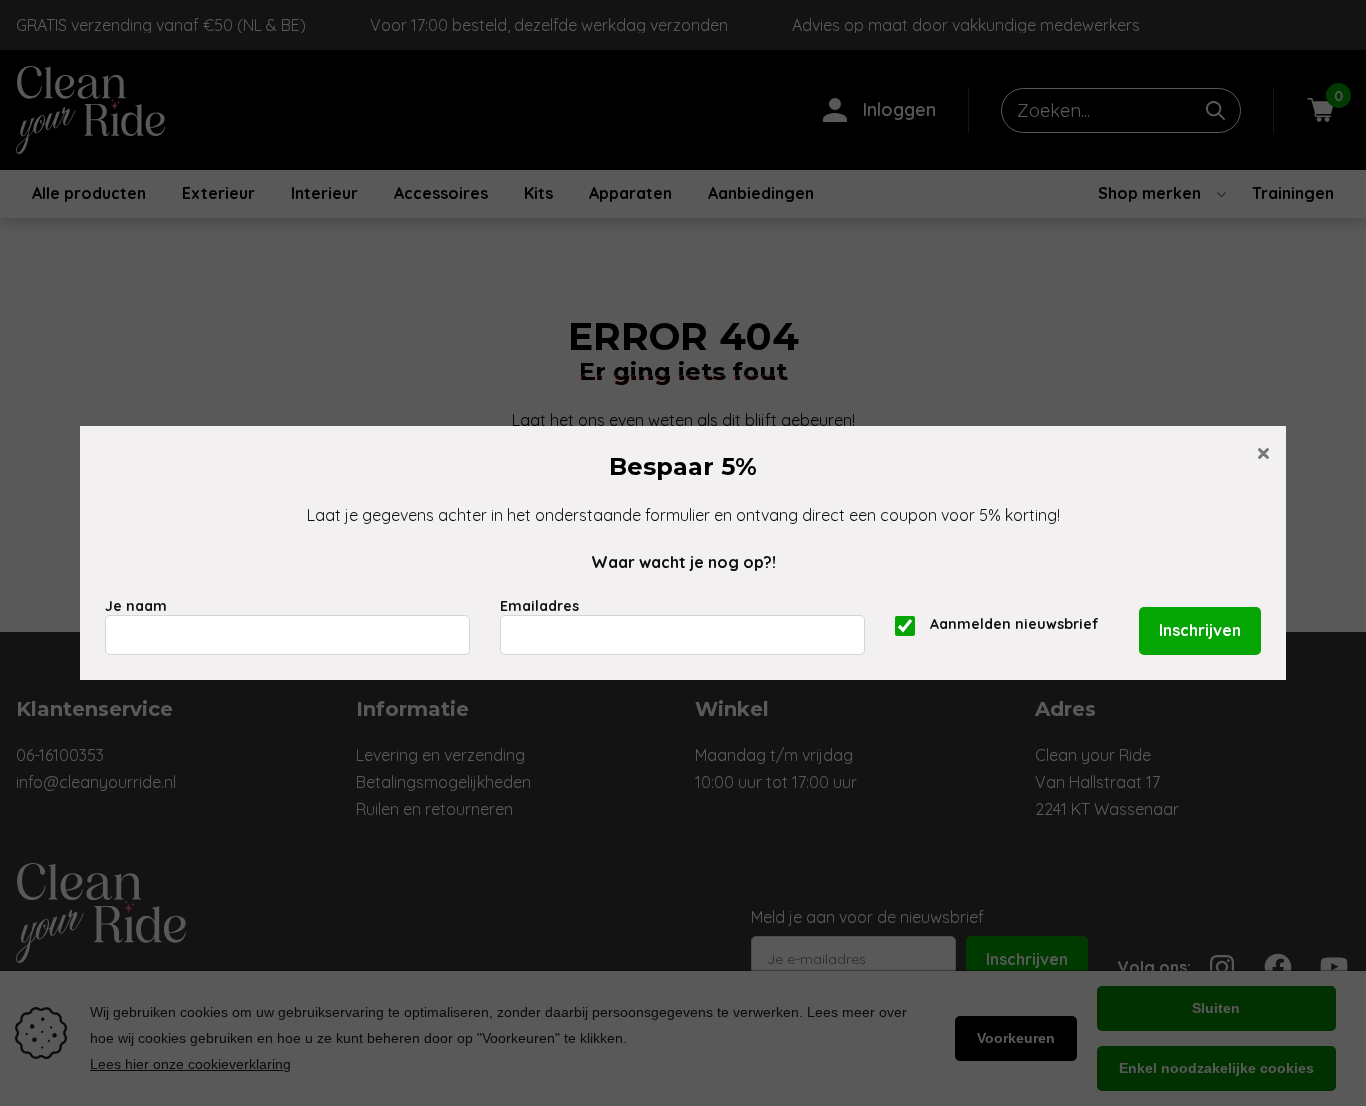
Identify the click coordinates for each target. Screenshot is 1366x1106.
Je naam (136, 606)
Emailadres (539, 606)
